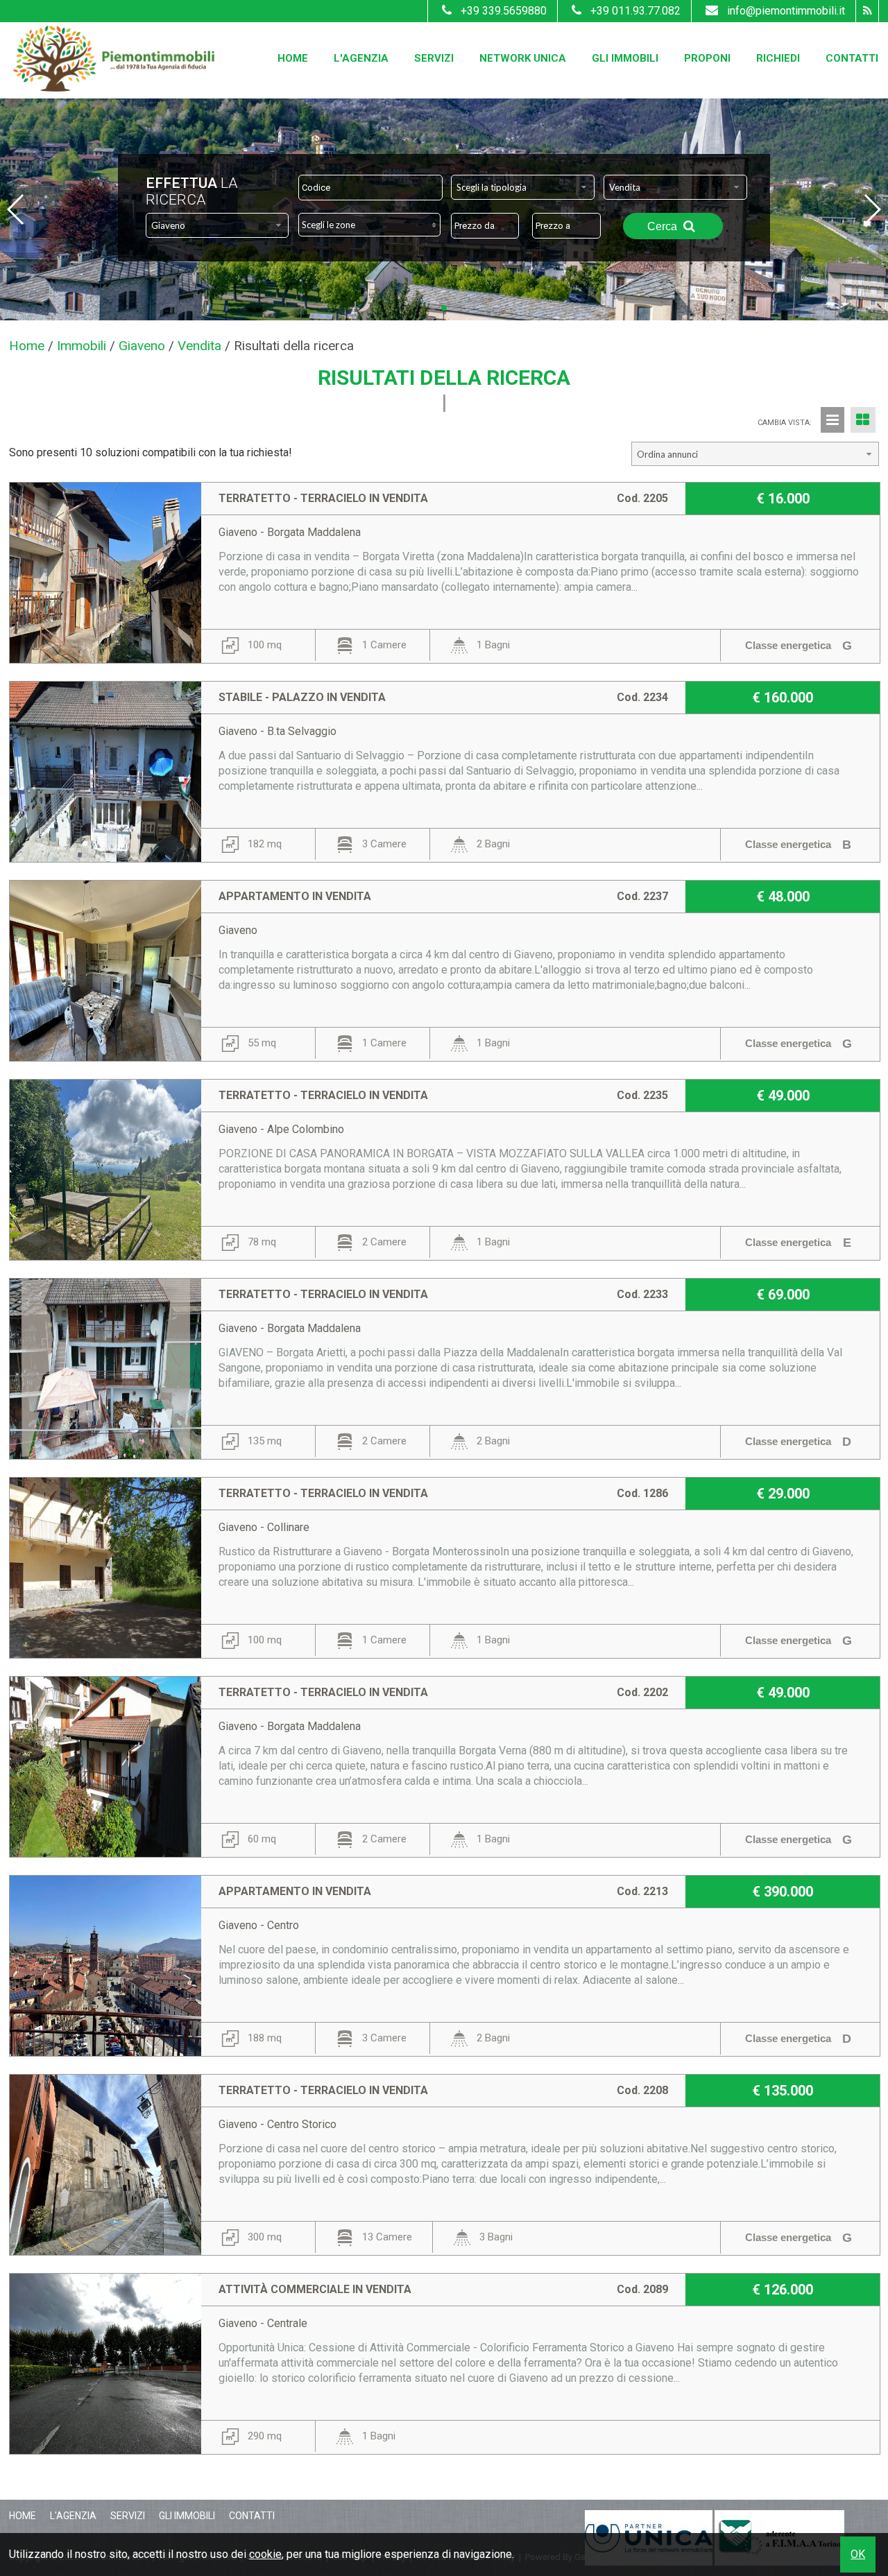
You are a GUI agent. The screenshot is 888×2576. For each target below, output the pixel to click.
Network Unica (523, 58)
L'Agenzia (361, 58)
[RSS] (867, 11)
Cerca (664, 226)
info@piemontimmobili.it (786, 11)
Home (293, 58)
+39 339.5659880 (504, 11)
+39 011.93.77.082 (635, 11)
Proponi (707, 58)
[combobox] (523, 187)
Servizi (434, 58)
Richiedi (778, 58)
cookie (265, 2554)
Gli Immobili (625, 58)
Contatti (852, 58)
